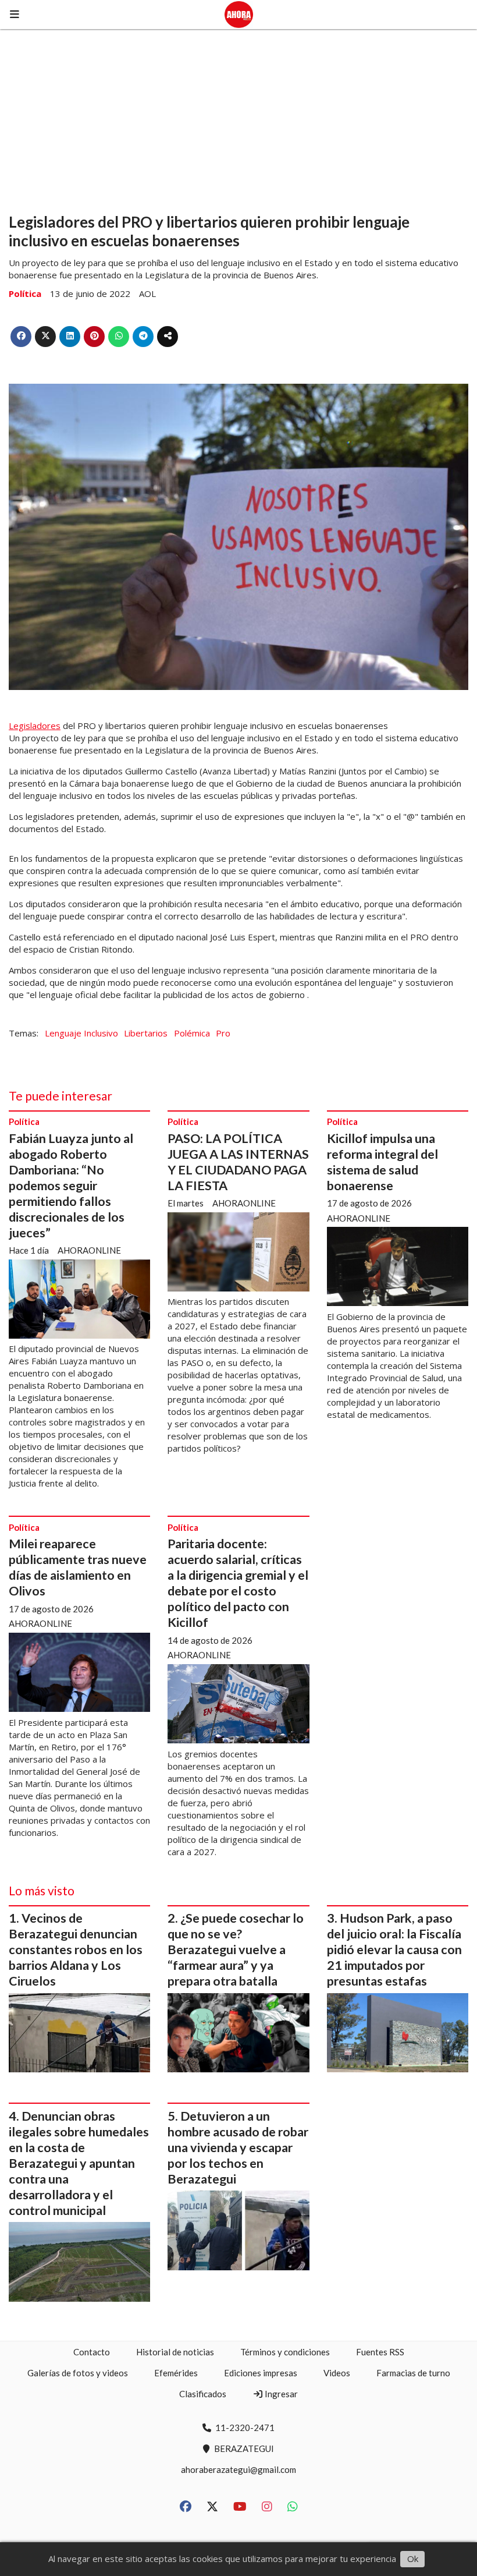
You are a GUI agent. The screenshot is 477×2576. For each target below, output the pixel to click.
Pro (223, 1033)
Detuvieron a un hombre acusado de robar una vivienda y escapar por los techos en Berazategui (238, 2147)
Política (25, 293)
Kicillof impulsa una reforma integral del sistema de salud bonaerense (382, 1162)
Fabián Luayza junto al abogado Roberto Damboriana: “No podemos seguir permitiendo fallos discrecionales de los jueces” (71, 1186)
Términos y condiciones (285, 2352)
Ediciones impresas (261, 2373)
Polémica (192, 1033)
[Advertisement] (238, 116)
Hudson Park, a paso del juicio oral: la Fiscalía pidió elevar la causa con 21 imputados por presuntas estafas (394, 1949)
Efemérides (176, 2373)
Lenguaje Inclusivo (81, 1033)
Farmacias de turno (413, 2373)
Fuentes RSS (380, 2352)
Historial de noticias (175, 2352)
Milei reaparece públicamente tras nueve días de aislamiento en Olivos (78, 1567)
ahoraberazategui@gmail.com (238, 2469)
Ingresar (280, 2394)
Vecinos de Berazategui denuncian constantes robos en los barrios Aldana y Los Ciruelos (76, 1949)
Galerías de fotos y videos (78, 2373)
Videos (337, 2373)
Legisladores (35, 726)
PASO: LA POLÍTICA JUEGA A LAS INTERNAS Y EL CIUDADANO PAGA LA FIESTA (238, 1162)
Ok (413, 2559)
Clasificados (203, 2394)
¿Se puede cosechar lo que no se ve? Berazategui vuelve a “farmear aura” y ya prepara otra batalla (236, 1949)
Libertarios (146, 1033)
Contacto (92, 2352)
